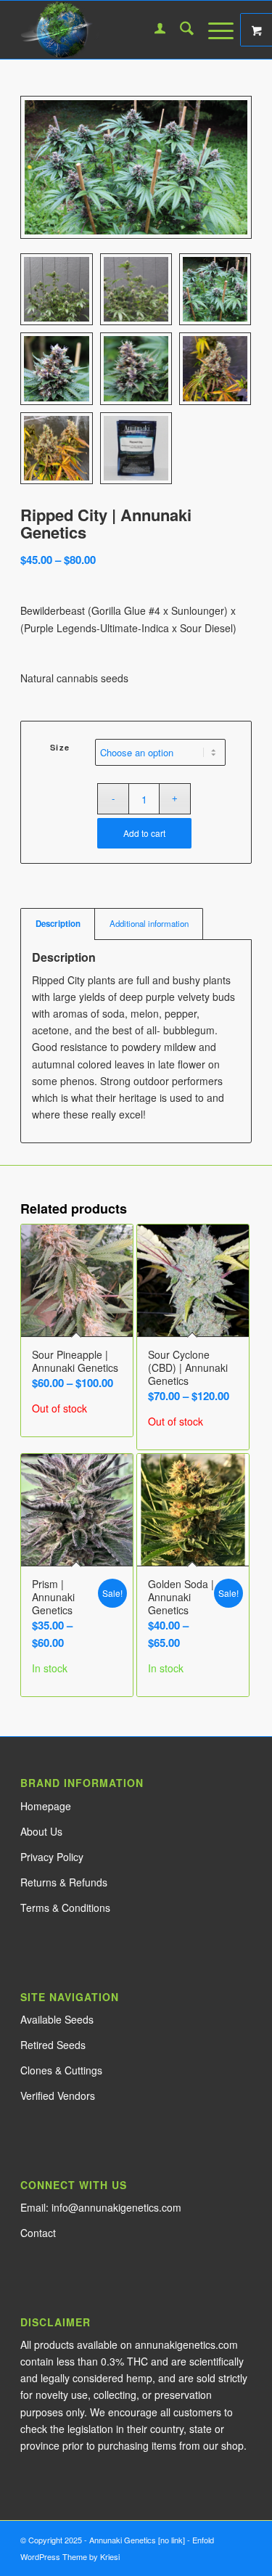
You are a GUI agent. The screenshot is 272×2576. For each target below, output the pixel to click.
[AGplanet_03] (113, 30)
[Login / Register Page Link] (153, 30)
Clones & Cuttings (61, 2070)
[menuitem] (153, 30)
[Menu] (214, 30)
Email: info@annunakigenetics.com (101, 2207)
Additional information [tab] (149, 923)
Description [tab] (58, 924)
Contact (38, 2233)
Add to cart (144, 833)
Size (60, 747)
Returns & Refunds (64, 1882)
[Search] (180, 30)
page (46, 1806)
